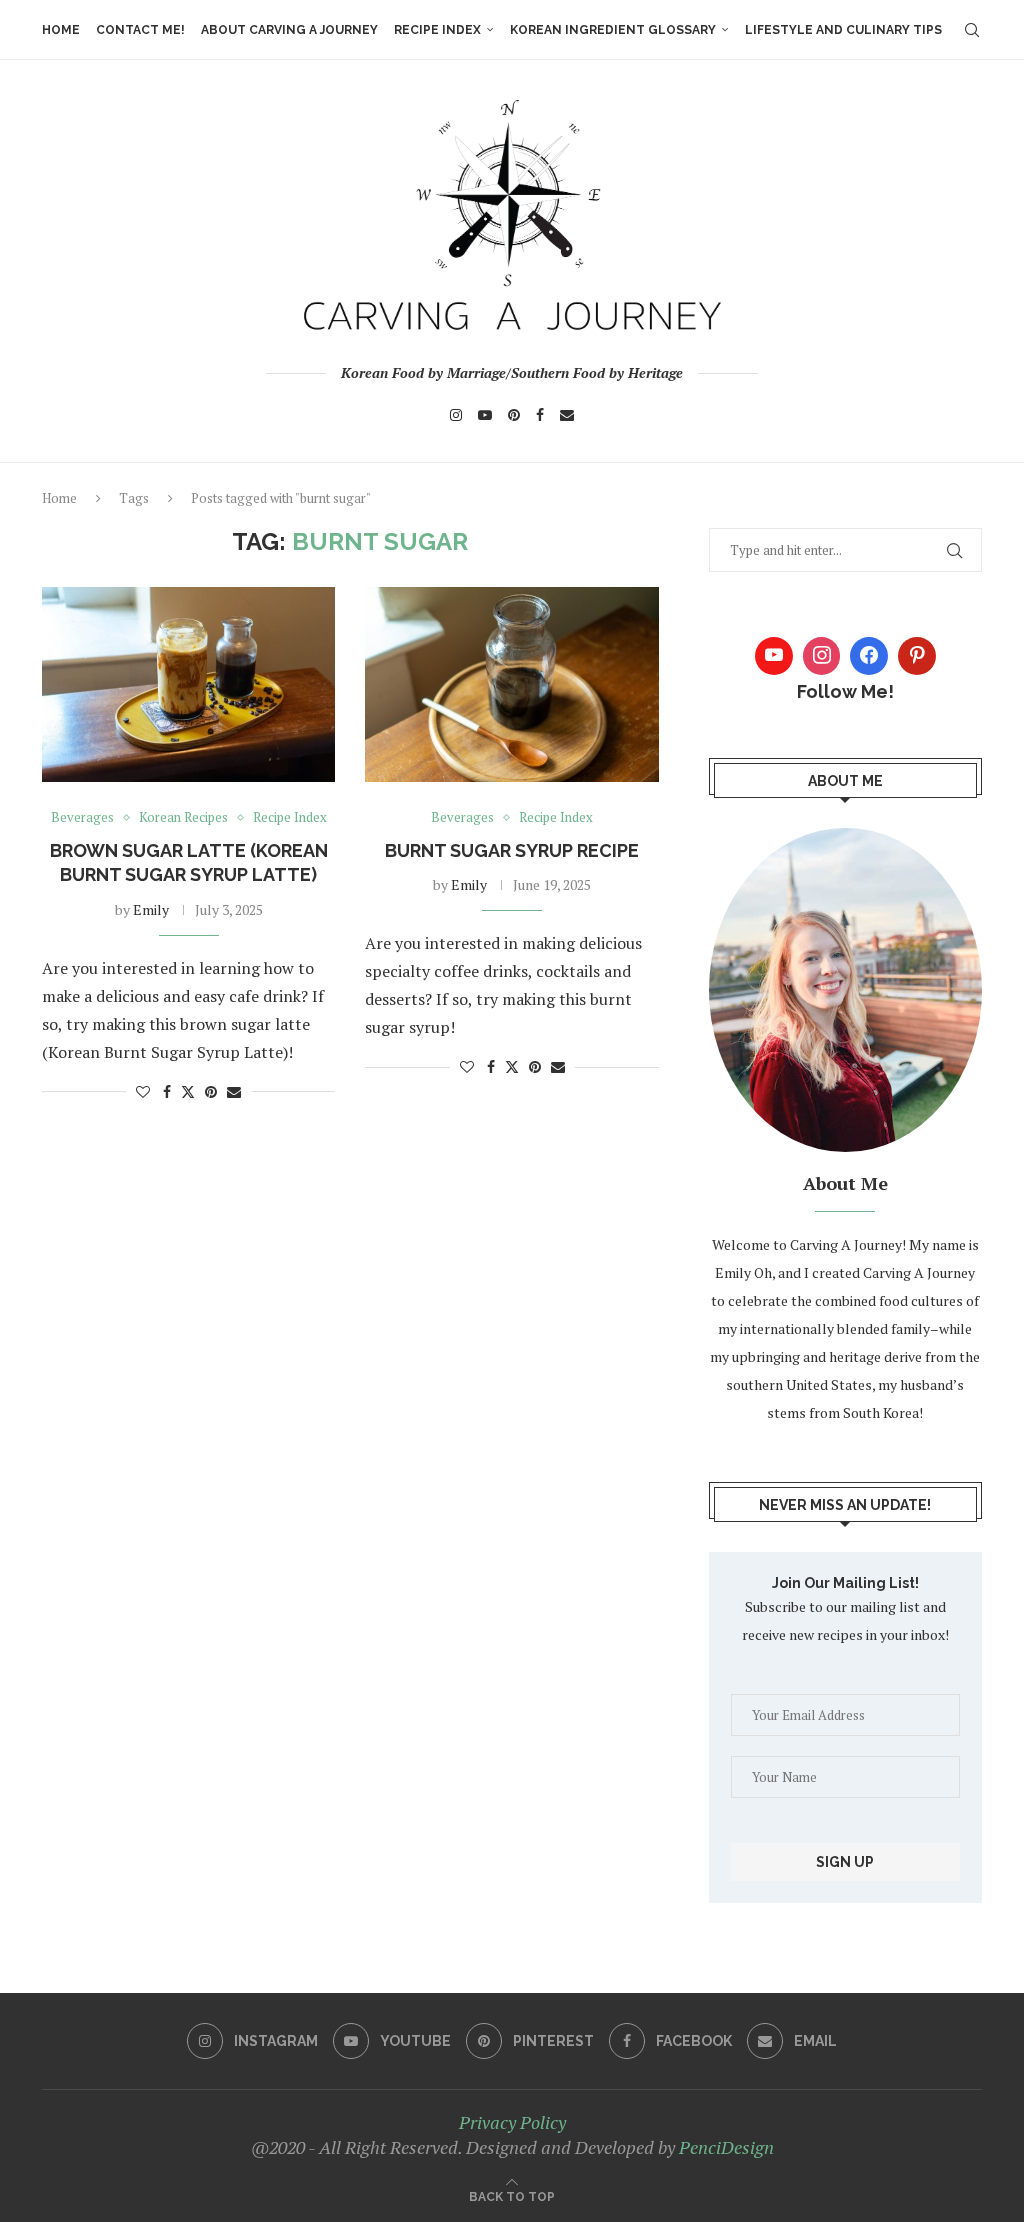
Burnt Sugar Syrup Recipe (512, 850)
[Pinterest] (514, 415)
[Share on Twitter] (188, 1091)
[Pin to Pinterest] (211, 1091)
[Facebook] (540, 415)
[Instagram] (456, 415)
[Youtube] (485, 415)
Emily (151, 909)
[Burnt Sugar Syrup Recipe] (511, 685)
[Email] (567, 415)
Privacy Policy (512, 2122)
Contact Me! (140, 30)
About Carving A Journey (289, 30)
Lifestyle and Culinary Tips (843, 30)
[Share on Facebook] (167, 1091)
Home (61, 30)
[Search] (972, 30)
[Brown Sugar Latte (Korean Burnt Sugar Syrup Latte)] (188, 685)
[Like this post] (143, 1091)
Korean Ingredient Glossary (613, 30)
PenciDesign (726, 2147)
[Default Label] (917, 656)
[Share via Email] (234, 1091)
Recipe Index (437, 30)
